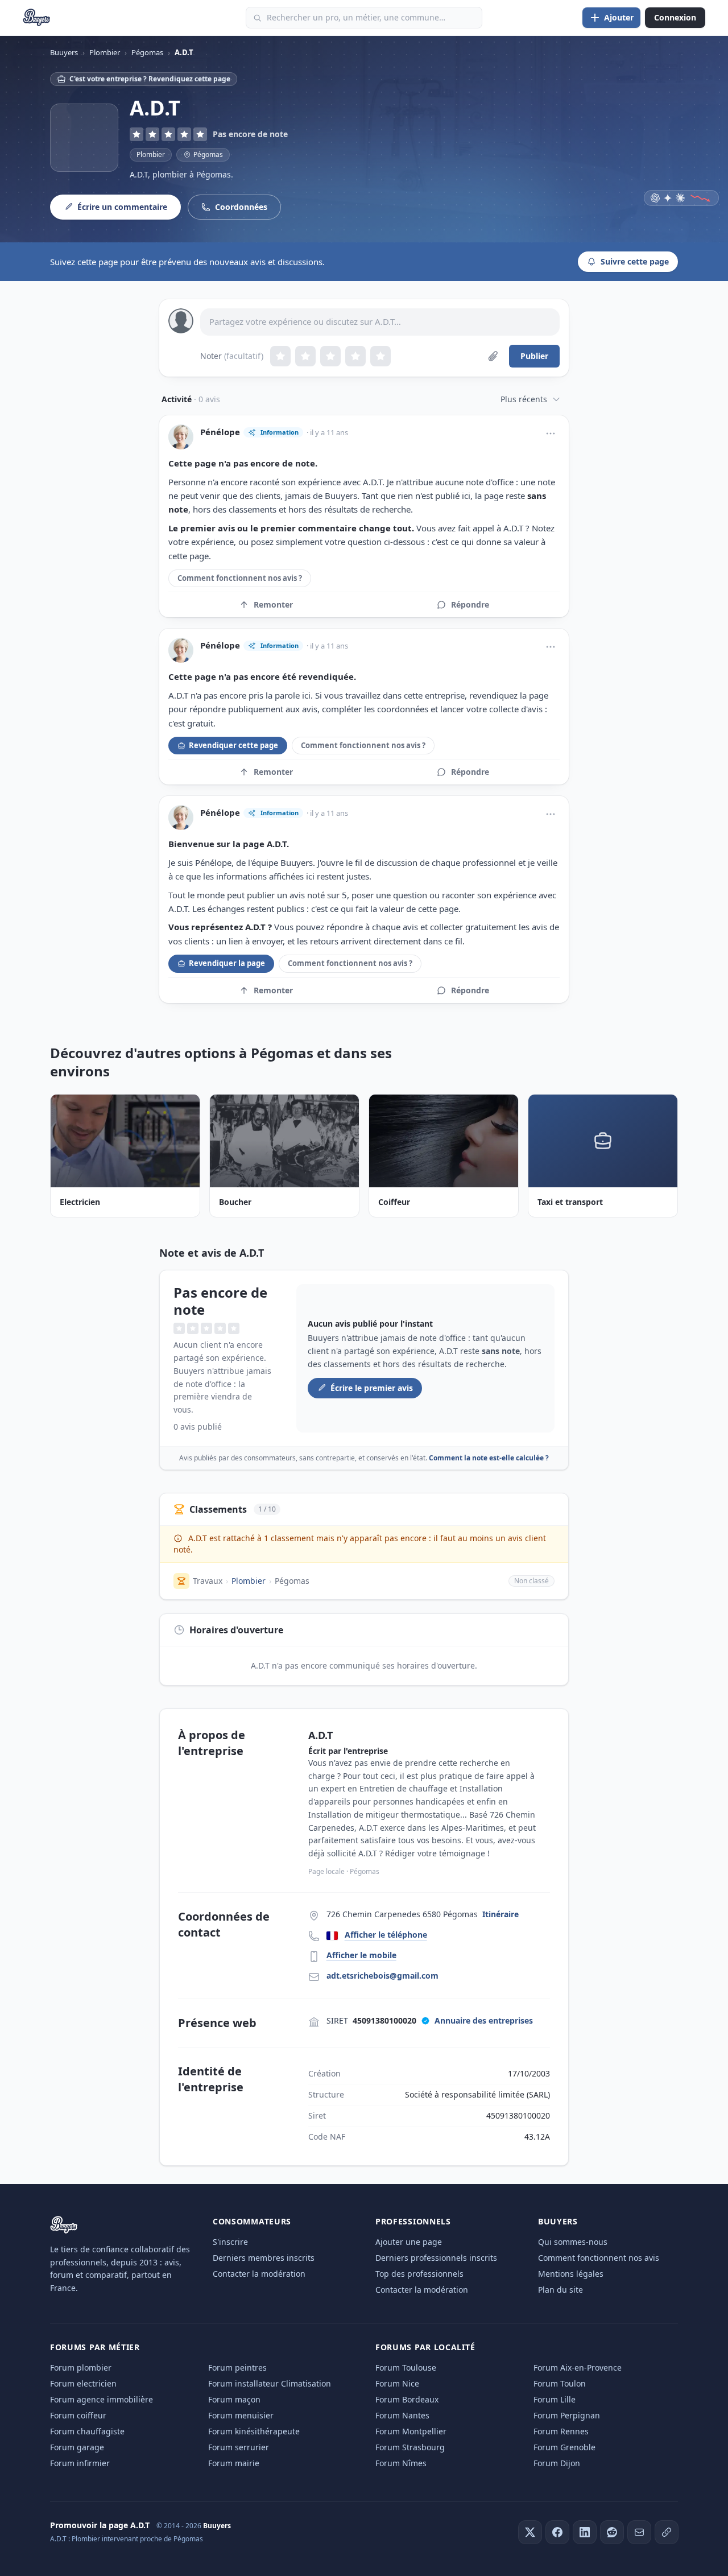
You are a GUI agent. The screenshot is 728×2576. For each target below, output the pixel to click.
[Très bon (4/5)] (355, 356)
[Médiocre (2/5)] (305, 356)
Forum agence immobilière (102, 2399)
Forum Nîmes (401, 2463)
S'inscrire (230, 2242)
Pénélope (220, 432)
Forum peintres (237, 2367)
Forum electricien (83, 2383)
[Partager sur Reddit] (612, 2532)
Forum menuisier (241, 2415)
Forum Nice (397, 2383)
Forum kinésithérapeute (254, 2431)
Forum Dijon (557, 2463)
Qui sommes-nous (573, 2242)
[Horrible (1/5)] (280, 356)
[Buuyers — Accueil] (37, 18)
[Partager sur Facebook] (557, 2532)
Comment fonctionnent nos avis (599, 2258)
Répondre (470, 604)
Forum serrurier (239, 2447)
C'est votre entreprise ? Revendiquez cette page (150, 79)
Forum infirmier (80, 2463)
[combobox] (364, 18)
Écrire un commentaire (122, 207)
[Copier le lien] (667, 2532)
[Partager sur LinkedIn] (585, 2532)
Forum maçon (234, 2399)
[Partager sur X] (530, 2532)
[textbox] (380, 322)
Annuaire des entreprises (484, 2020)
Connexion (675, 17)
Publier (534, 356)
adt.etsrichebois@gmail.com (382, 1976)
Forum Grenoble (564, 2447)
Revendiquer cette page (233, 745)
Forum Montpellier (411, 2431)
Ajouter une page (409, 2242)
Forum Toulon (560, 2383)
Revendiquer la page (227, 963)
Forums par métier (95, 2347)
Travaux (208, 1581)
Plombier (151, 154)
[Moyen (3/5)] (330, 356)
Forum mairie (234, 2463)
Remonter (273, 604)
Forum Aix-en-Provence (578, 2367)
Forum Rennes (561, 2431)
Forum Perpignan (567, 2415)
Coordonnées (241, 207)
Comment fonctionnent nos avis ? (240, 578)
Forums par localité (425, 2347)
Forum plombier (81, 2367)
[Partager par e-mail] (639, 2532)
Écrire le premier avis (372, 1388)
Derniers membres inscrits (264, 2258)
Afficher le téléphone (386, 1935)
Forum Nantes (402, 2415)
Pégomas (292, 1581)
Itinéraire (500, 1914)
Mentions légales (571, 2274)
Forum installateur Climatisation (270, 2383)
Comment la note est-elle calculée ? (489, 1458)
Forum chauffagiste (87, 2431)
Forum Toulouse (406, 2367)
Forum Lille (555, 2399)
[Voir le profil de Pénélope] (181, 437)
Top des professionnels (419, 2274)
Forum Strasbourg (410, 2447)
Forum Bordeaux (407, 2399)
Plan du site (561, 2290)
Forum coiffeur (78, 2415)
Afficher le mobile (361, 1955)
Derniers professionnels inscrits (436, 2258)
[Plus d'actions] (551, 434)
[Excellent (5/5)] (380, 356)
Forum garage (77, 2447)
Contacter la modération (259, 2274)
